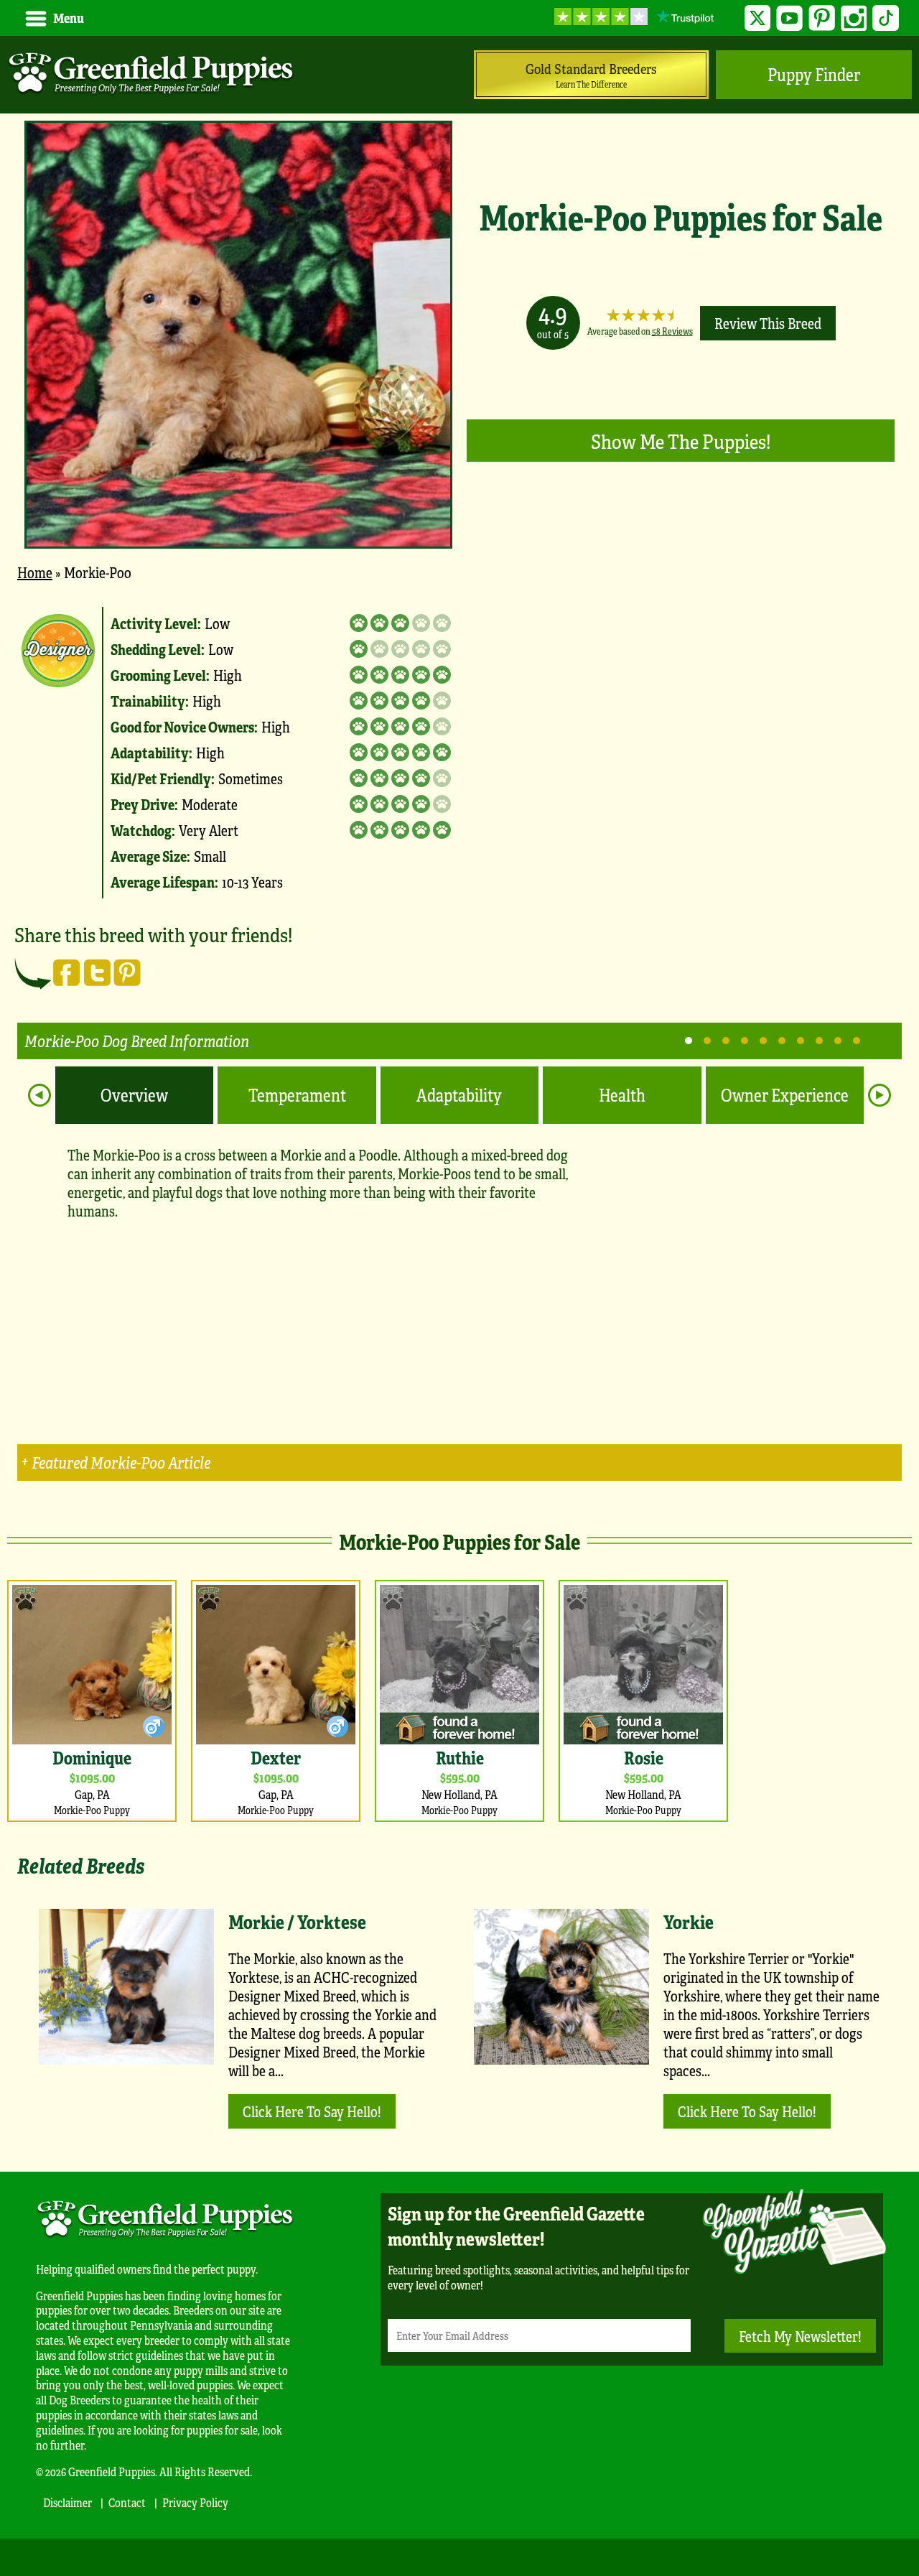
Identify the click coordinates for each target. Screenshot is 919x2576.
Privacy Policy (195, 2502)
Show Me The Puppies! (681, 441)
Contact (127, 2502)
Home (35, 572)
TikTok (886, 18)
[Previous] (39, 1095)
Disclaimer (67, 2502)
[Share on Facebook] (67, 972)
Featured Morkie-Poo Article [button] (121, 1462)
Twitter (758, 18)
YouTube (789, 18)
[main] (459, 1035)
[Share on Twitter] (97, 972)
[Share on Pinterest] (127, 972)
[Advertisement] (689, 689)
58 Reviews (672, 331)
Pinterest (822, 18)
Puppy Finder (814, 74)
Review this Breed (768, 323)
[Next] (880, 1095)
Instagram (854, 18)
